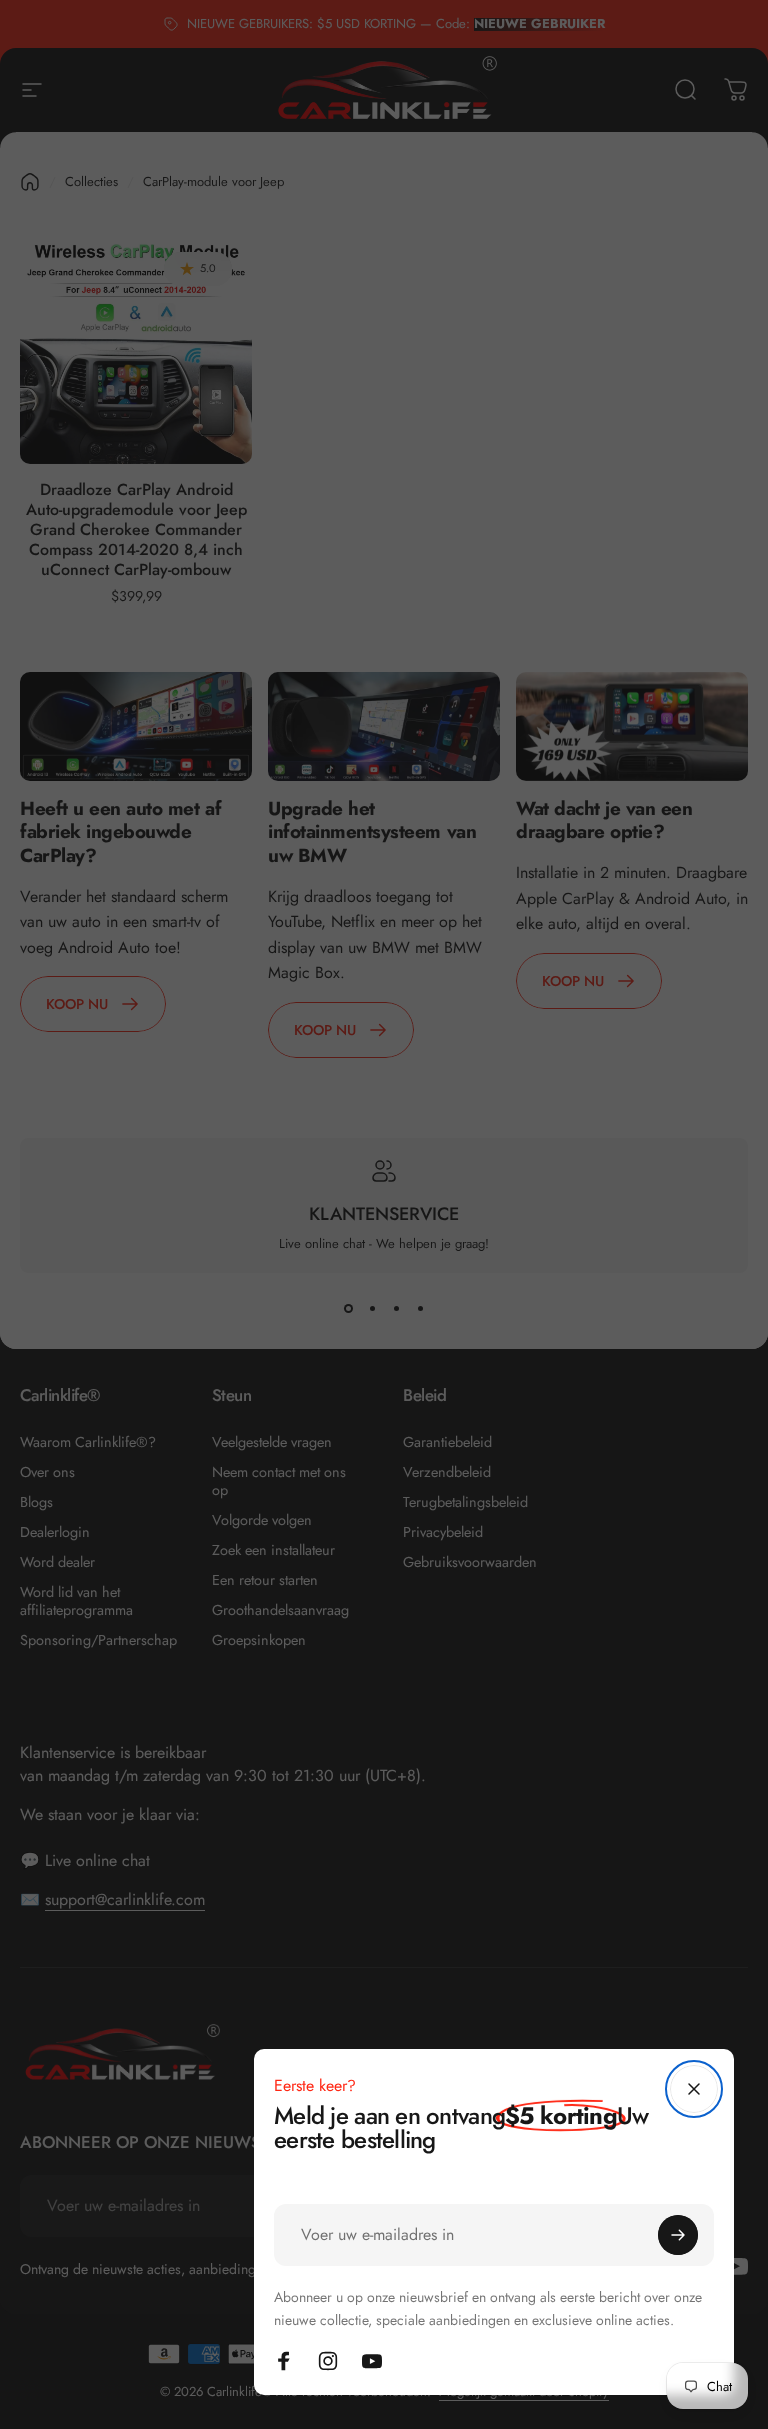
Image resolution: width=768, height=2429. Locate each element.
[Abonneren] (678, 2235)
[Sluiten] (694, 2089)
